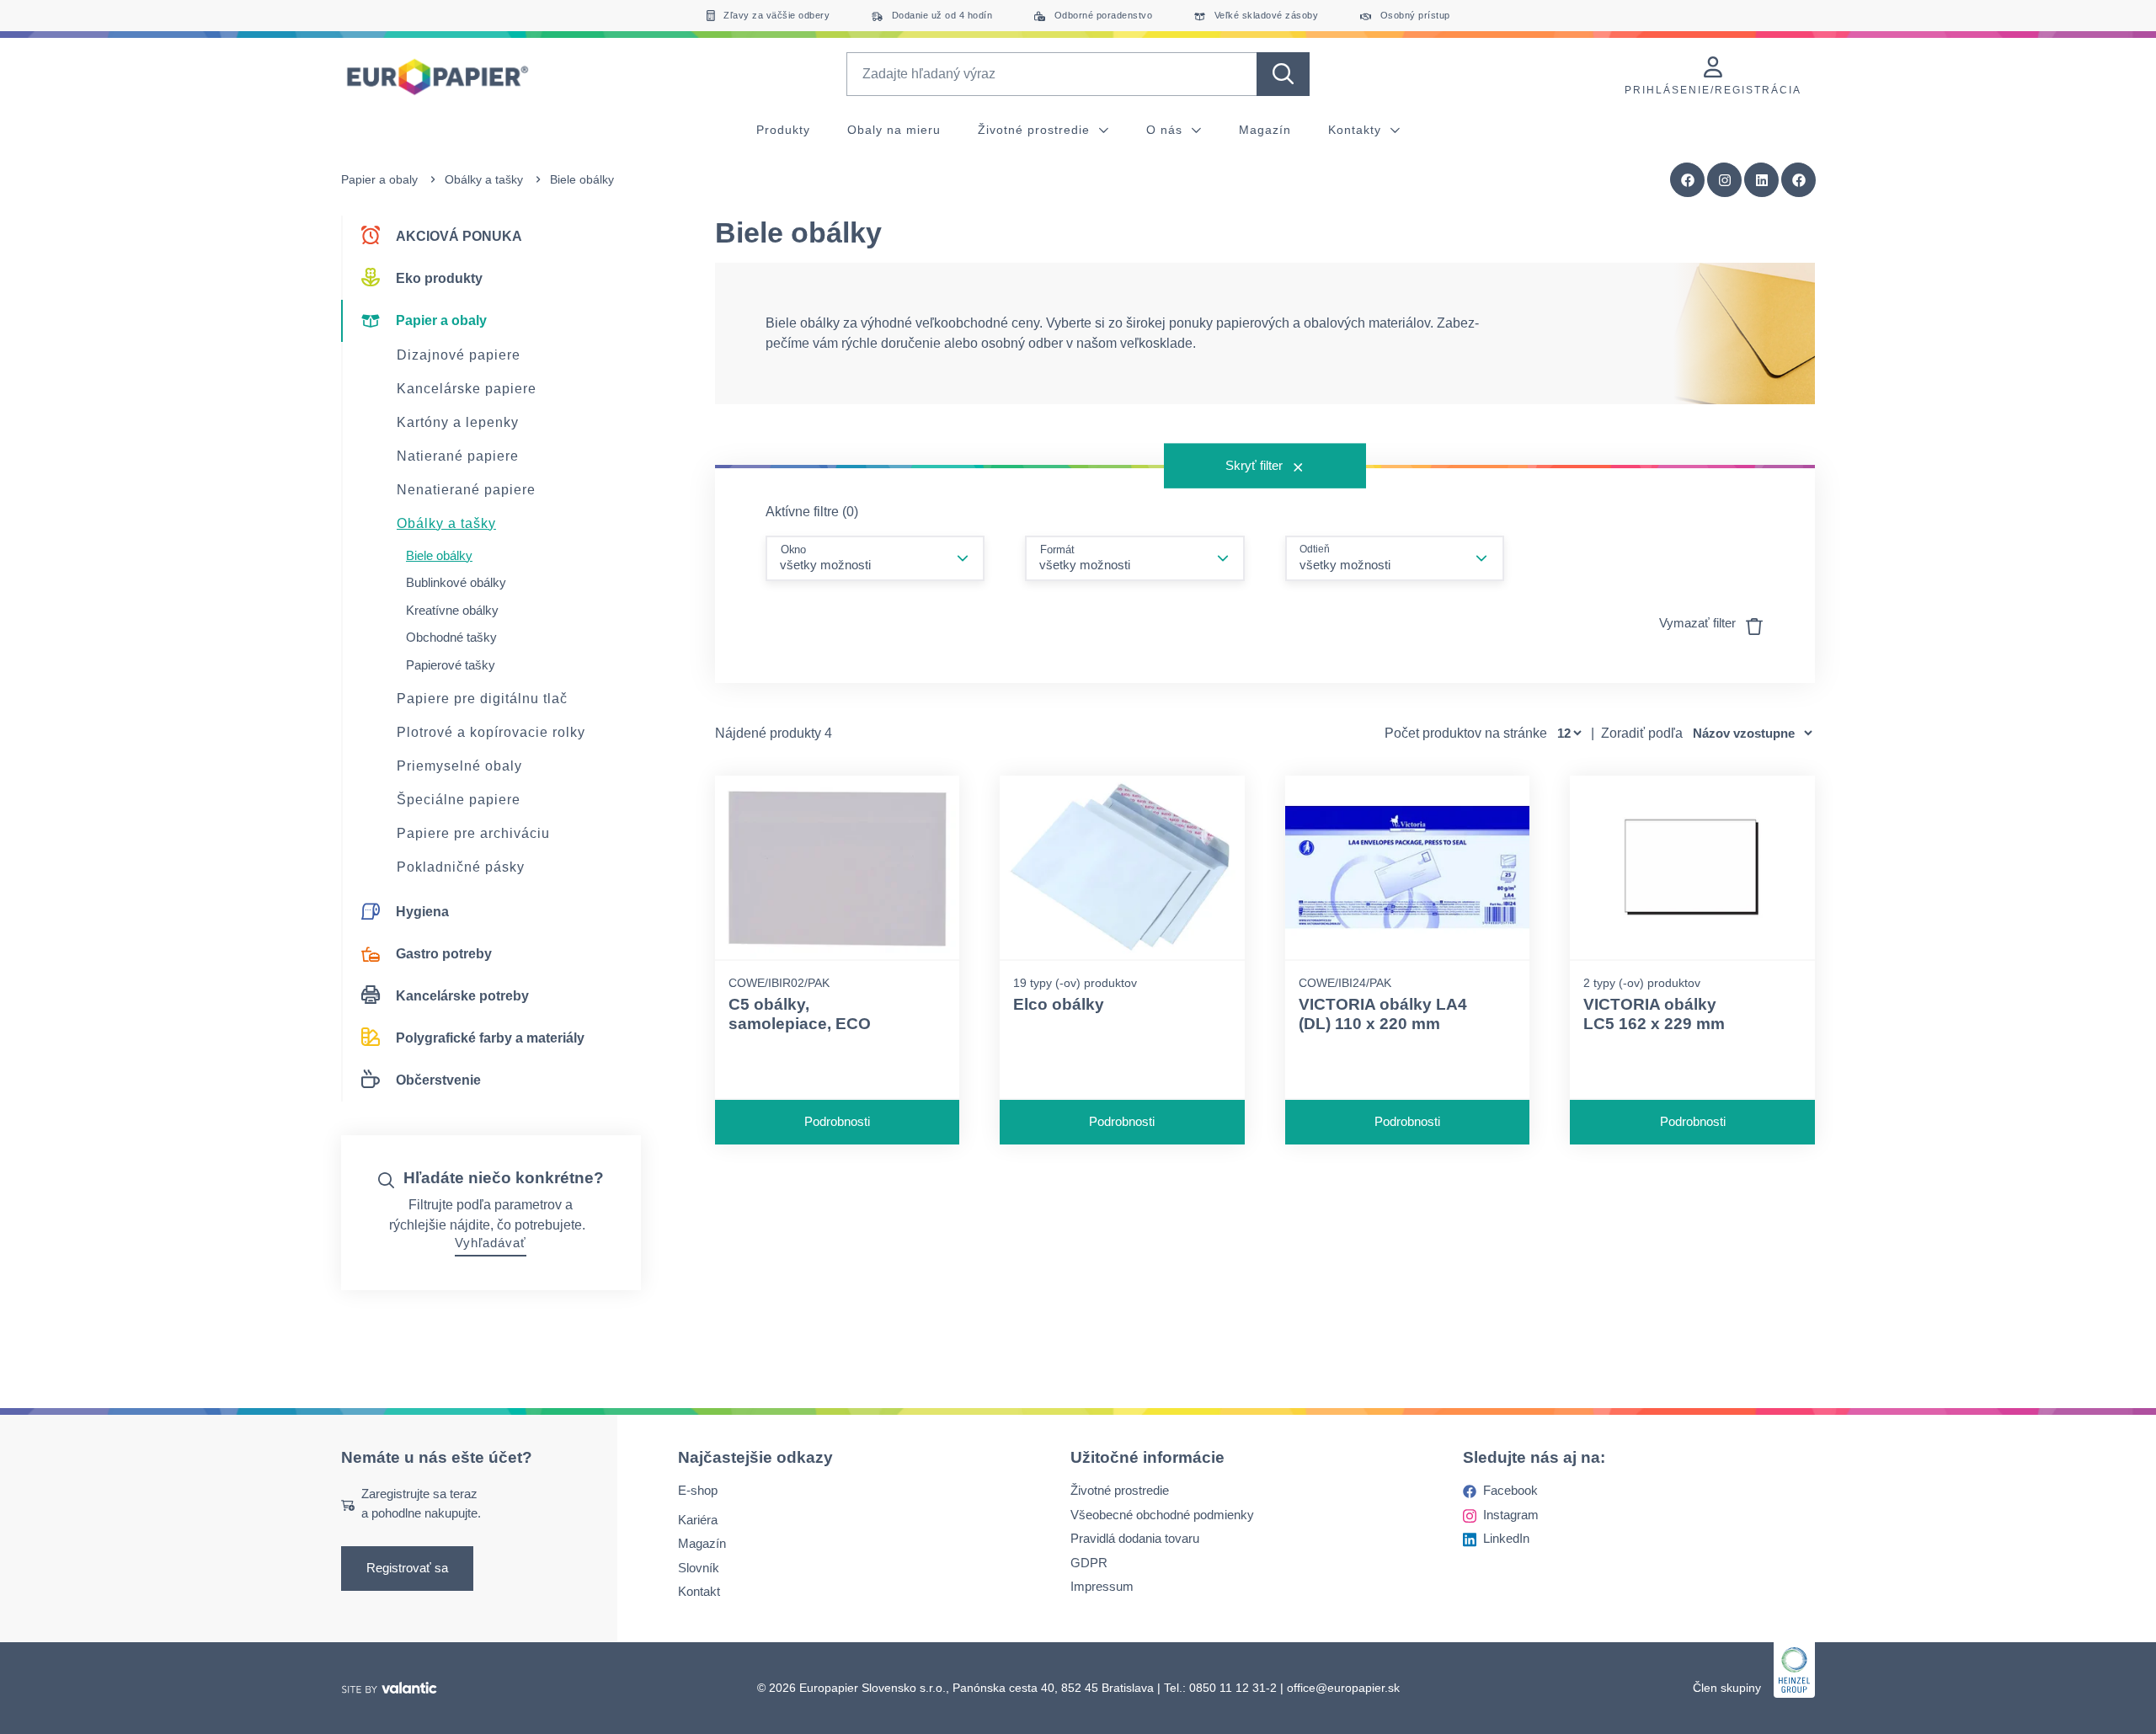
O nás (1166, 130)
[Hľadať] (1283, 74)
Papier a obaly (379, 179)
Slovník (699, 1568)
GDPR (1089, 1563)
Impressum (1102, 1586)
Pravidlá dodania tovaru (1135, 1538)
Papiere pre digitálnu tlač (482, 699)
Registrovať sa (407, 1568)
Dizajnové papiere (459, 355)
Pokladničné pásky (461, 867)
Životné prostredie (1036, 130)
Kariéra (698, 1520)
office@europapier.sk (1343, 1688)
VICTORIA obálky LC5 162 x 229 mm (1654, 1014)
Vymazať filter (1699, 623)
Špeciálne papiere (459, 800)
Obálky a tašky (484, 179)
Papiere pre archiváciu (473, 833)
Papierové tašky (451, 665)
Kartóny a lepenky (458, 422)
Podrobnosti (837, 1121)
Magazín (1265, 130)
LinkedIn (1506, 1538)
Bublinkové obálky (456, 582)
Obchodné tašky (451, 637)
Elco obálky (1059, 1004)
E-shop (698, 1490)
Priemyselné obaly (459, 766)
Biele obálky (439, 555)
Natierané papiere (458, 456)
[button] (1799, 180)
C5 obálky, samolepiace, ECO (800, 1014)
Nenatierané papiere (466, 490)
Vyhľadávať (491, 1243)
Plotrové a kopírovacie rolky (491, 732)
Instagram (1511, 1515)
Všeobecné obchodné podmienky (1162, 1515)
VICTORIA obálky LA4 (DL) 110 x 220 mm (1383, 1014)
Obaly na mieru (894, 130)
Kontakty (1357, 130)
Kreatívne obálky (452, 610)
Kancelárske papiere (467, 389)
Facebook (1510, 1490)
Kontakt (699, 1591)
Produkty (783, 130)
